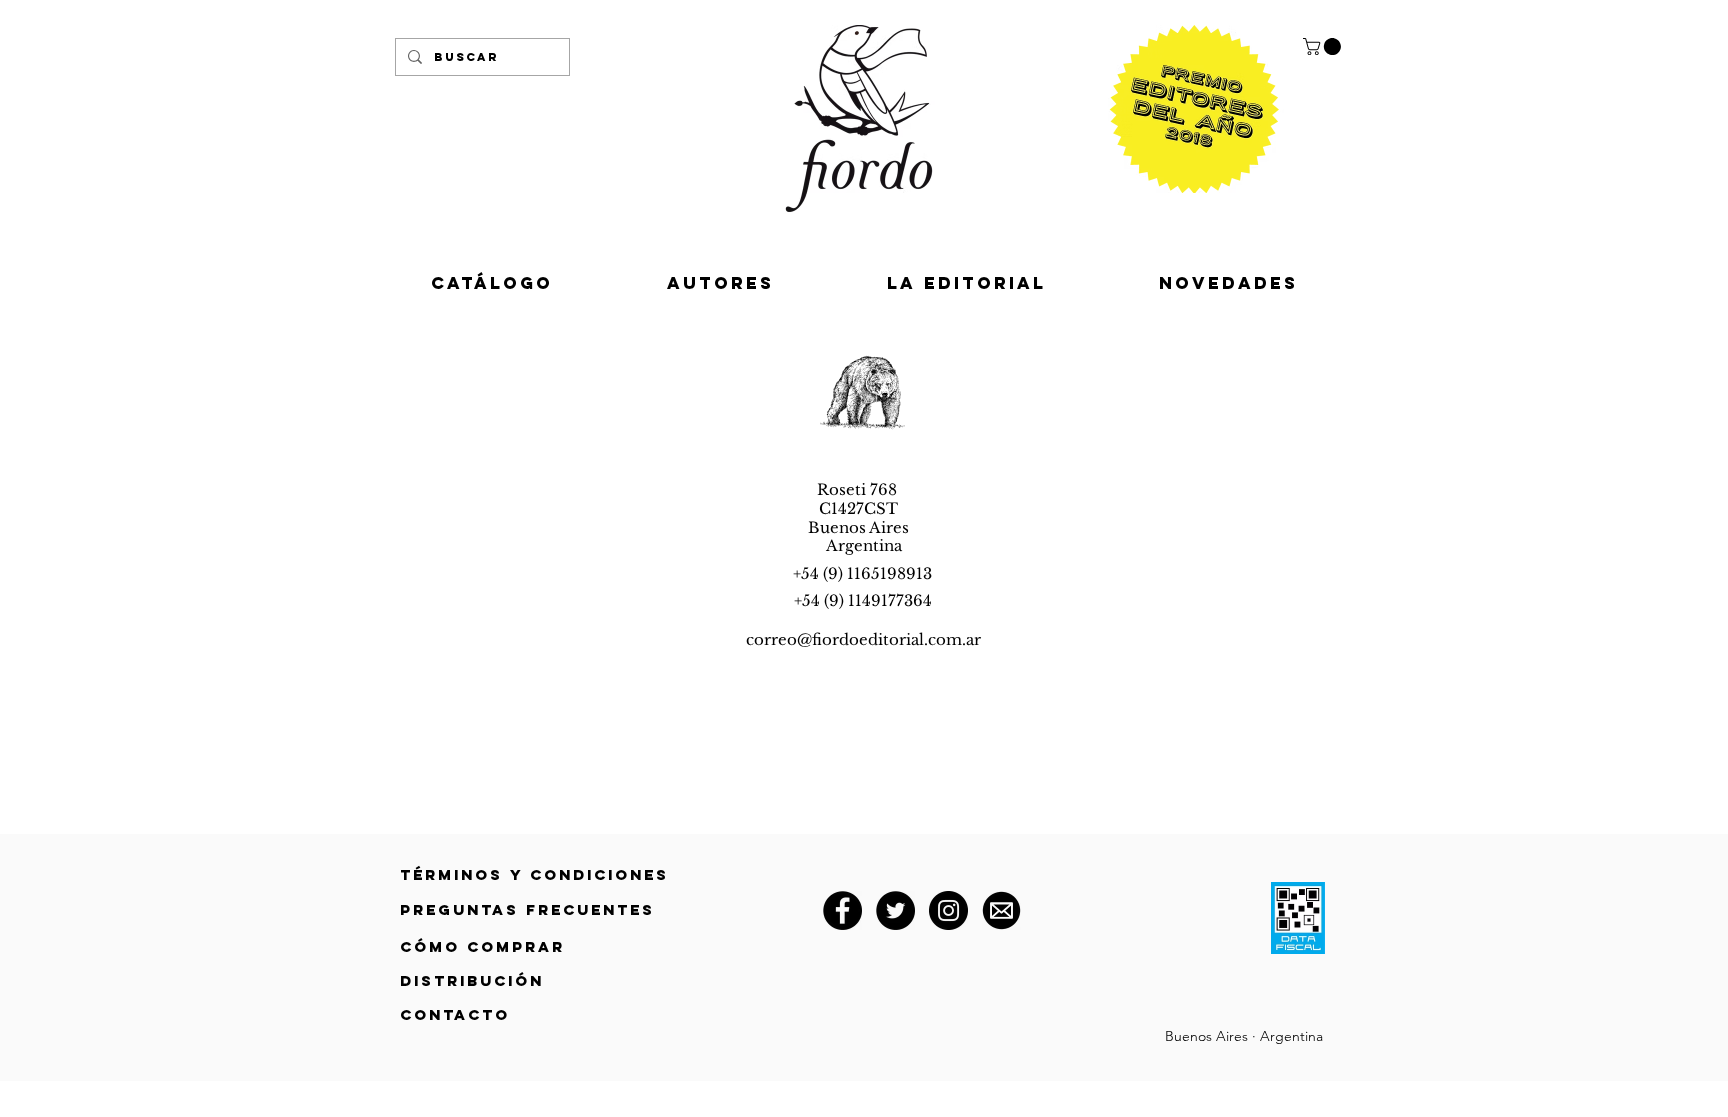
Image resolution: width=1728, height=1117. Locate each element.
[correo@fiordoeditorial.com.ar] (1001, 910)
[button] (1324, 46)
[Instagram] (948, 910)
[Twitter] (895, 910)
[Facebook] (842, 910)
